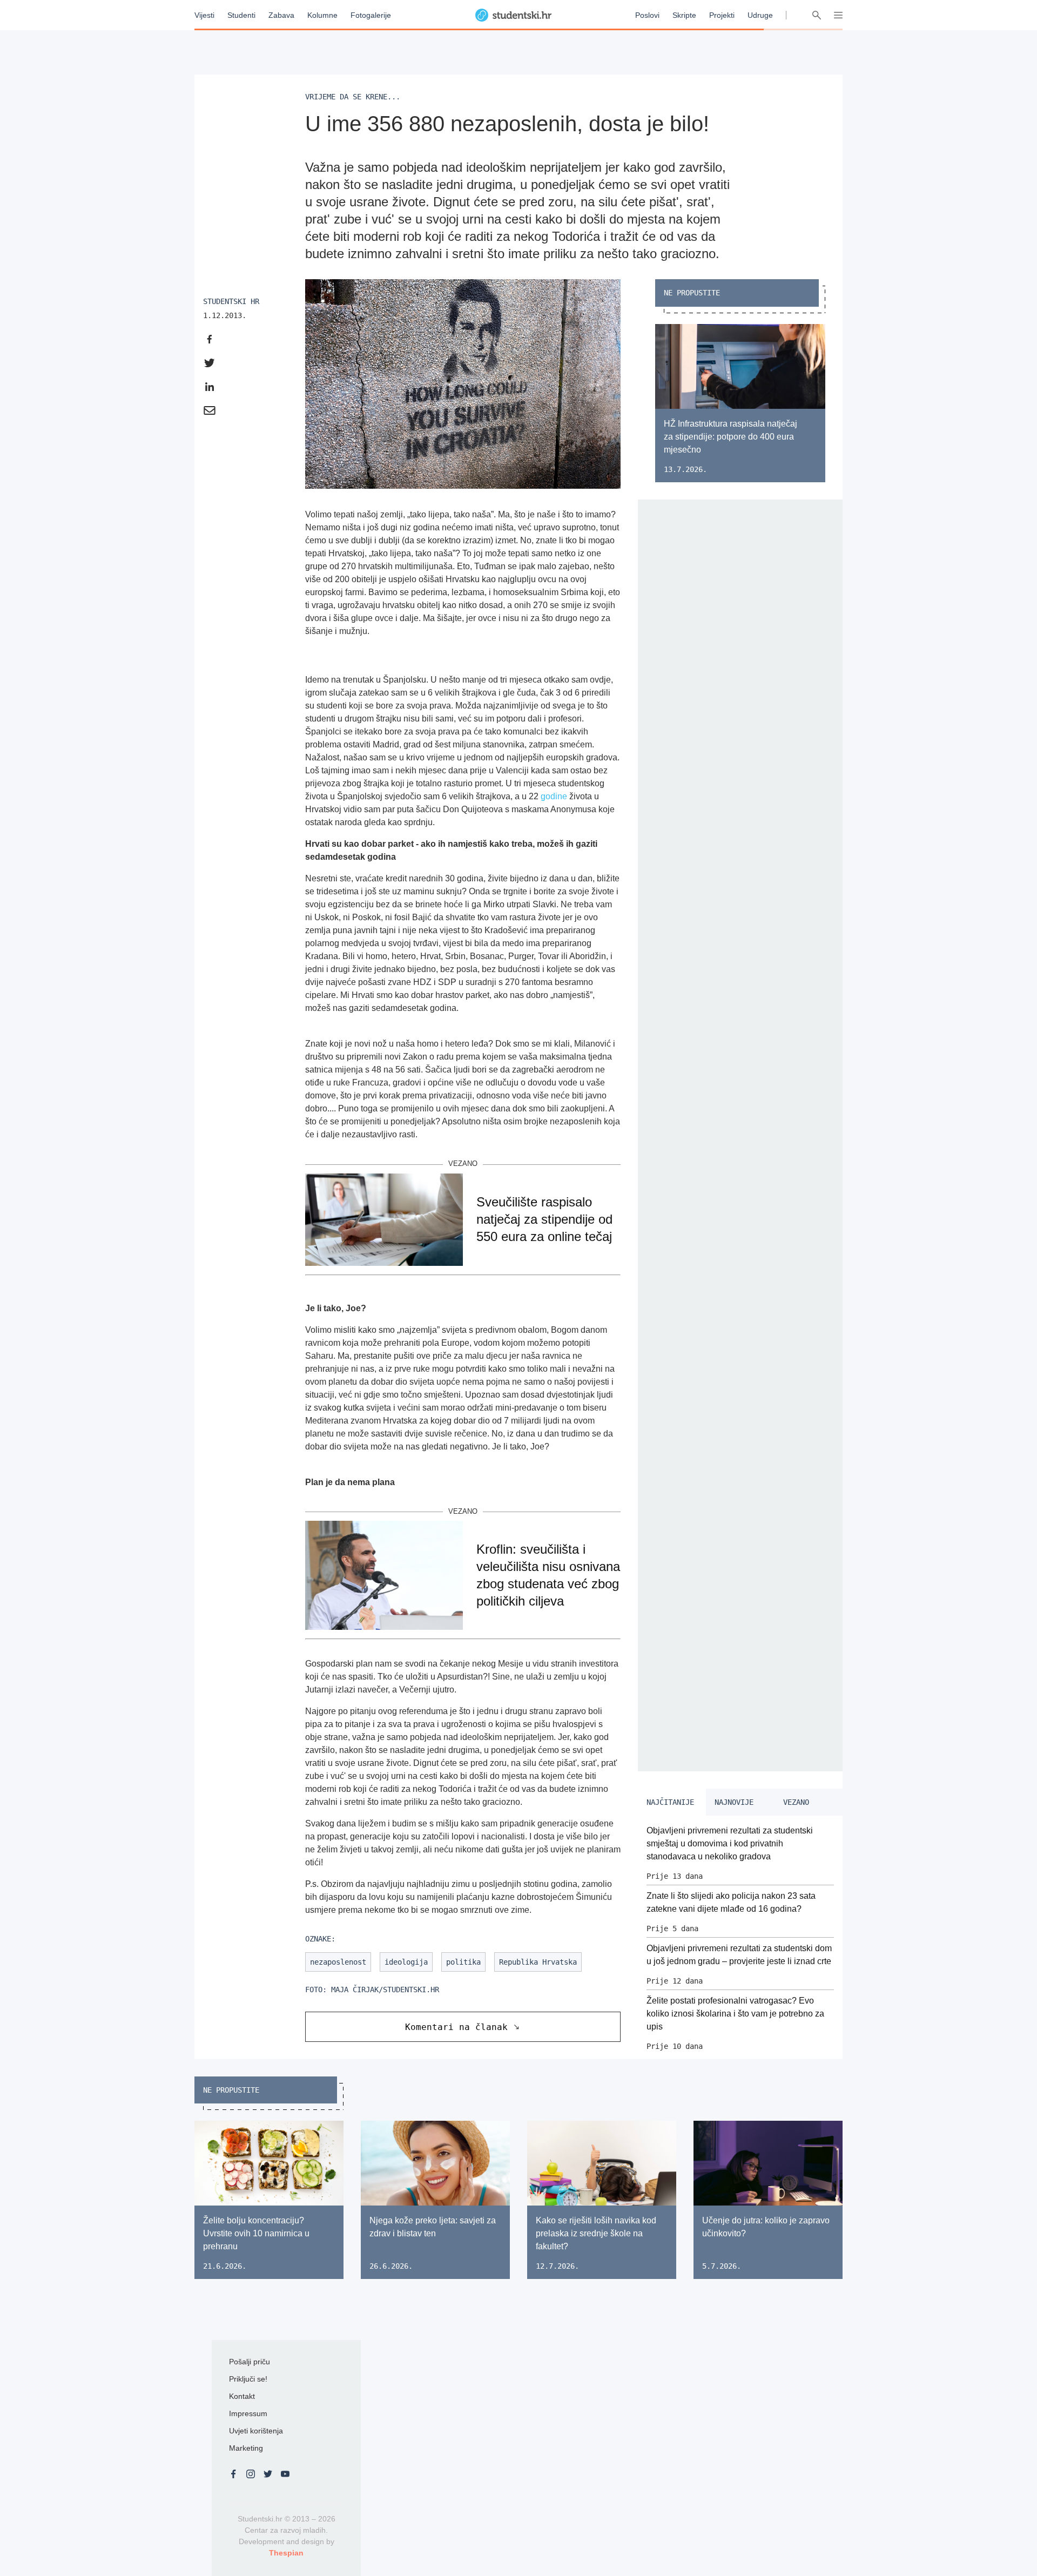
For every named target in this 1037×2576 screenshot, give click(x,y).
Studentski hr (231, 301)
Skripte (684, 15)
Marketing (246, 2448)
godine (554, 796)
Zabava (281, 15)
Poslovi (647, 15)
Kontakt (242, 2396)
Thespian (286, 2553)
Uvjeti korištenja (256, 2431)
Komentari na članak (456, 2027)
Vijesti (204, 15)
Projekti (722, 15)
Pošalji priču (250, 2362)
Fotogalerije (371, 15)
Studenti (241, 15)
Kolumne (322, 15)
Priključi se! (248, 2379)
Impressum (248, 2413)
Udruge (760, 15)
